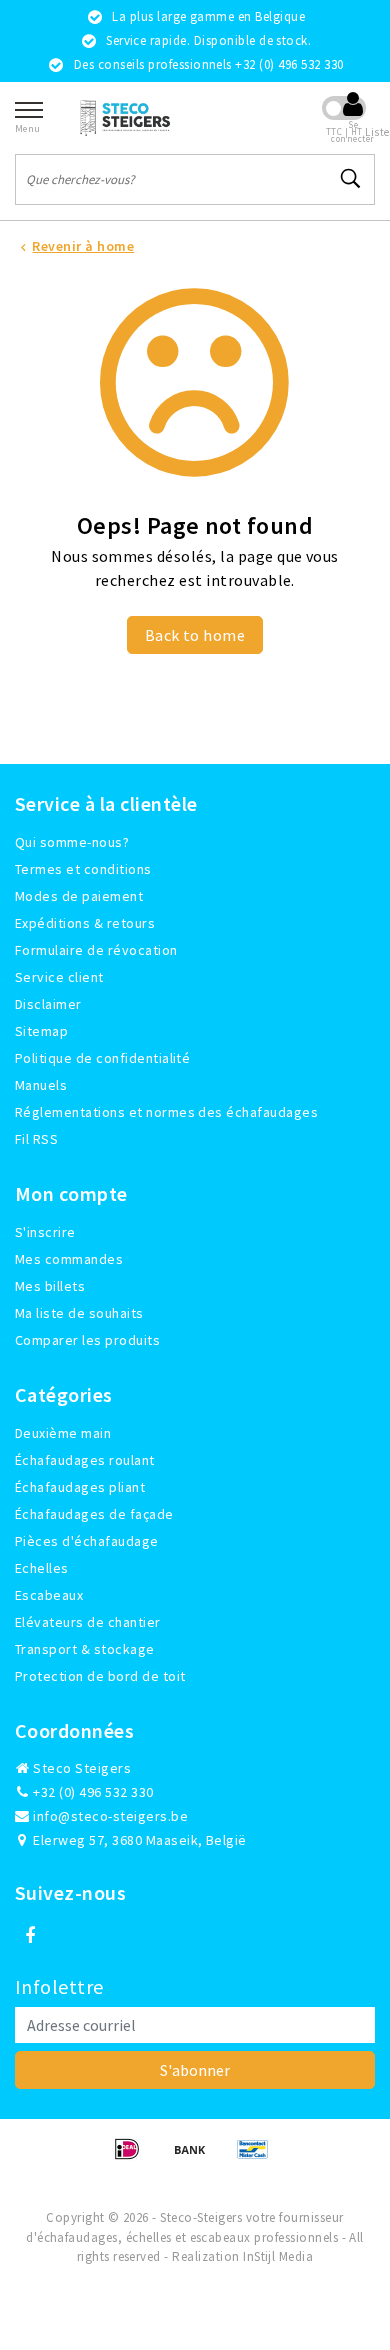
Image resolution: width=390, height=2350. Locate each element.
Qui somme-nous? (72, 842)
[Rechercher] (351, 179)
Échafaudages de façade (94, 1514)
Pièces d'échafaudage (87, 1541)
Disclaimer (48, 1004)
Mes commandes (69, 1259)
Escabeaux (49, 1595)
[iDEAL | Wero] (133, 2158)
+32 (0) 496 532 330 (92, 1792)
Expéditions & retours (85, 923)
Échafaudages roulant (85, 1460)
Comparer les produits (87, 1340)
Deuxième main (63, 1433)
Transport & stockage (85, 1649)
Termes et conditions (83, 869)
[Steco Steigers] (125, 117)
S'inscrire (45, 1232)
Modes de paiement (79, 896)
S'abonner (195, 2070)
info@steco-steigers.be (110, 1816)
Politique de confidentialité (102, 1058)
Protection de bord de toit (100, 1676)
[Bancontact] (258, 2158)
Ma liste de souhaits (79, 1313)
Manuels (41, 1085)
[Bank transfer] (196, 2158)
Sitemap (41, 1031)
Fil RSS (36, 1139)
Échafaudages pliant (80, 1487)
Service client (59, 977)
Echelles (42, 1568)
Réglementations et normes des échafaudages (166, 1112)
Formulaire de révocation (96, 950)
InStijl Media (278, 2256)
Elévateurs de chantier (88, 1622)
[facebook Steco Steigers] (30, 1936)
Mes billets (50, 1286)
